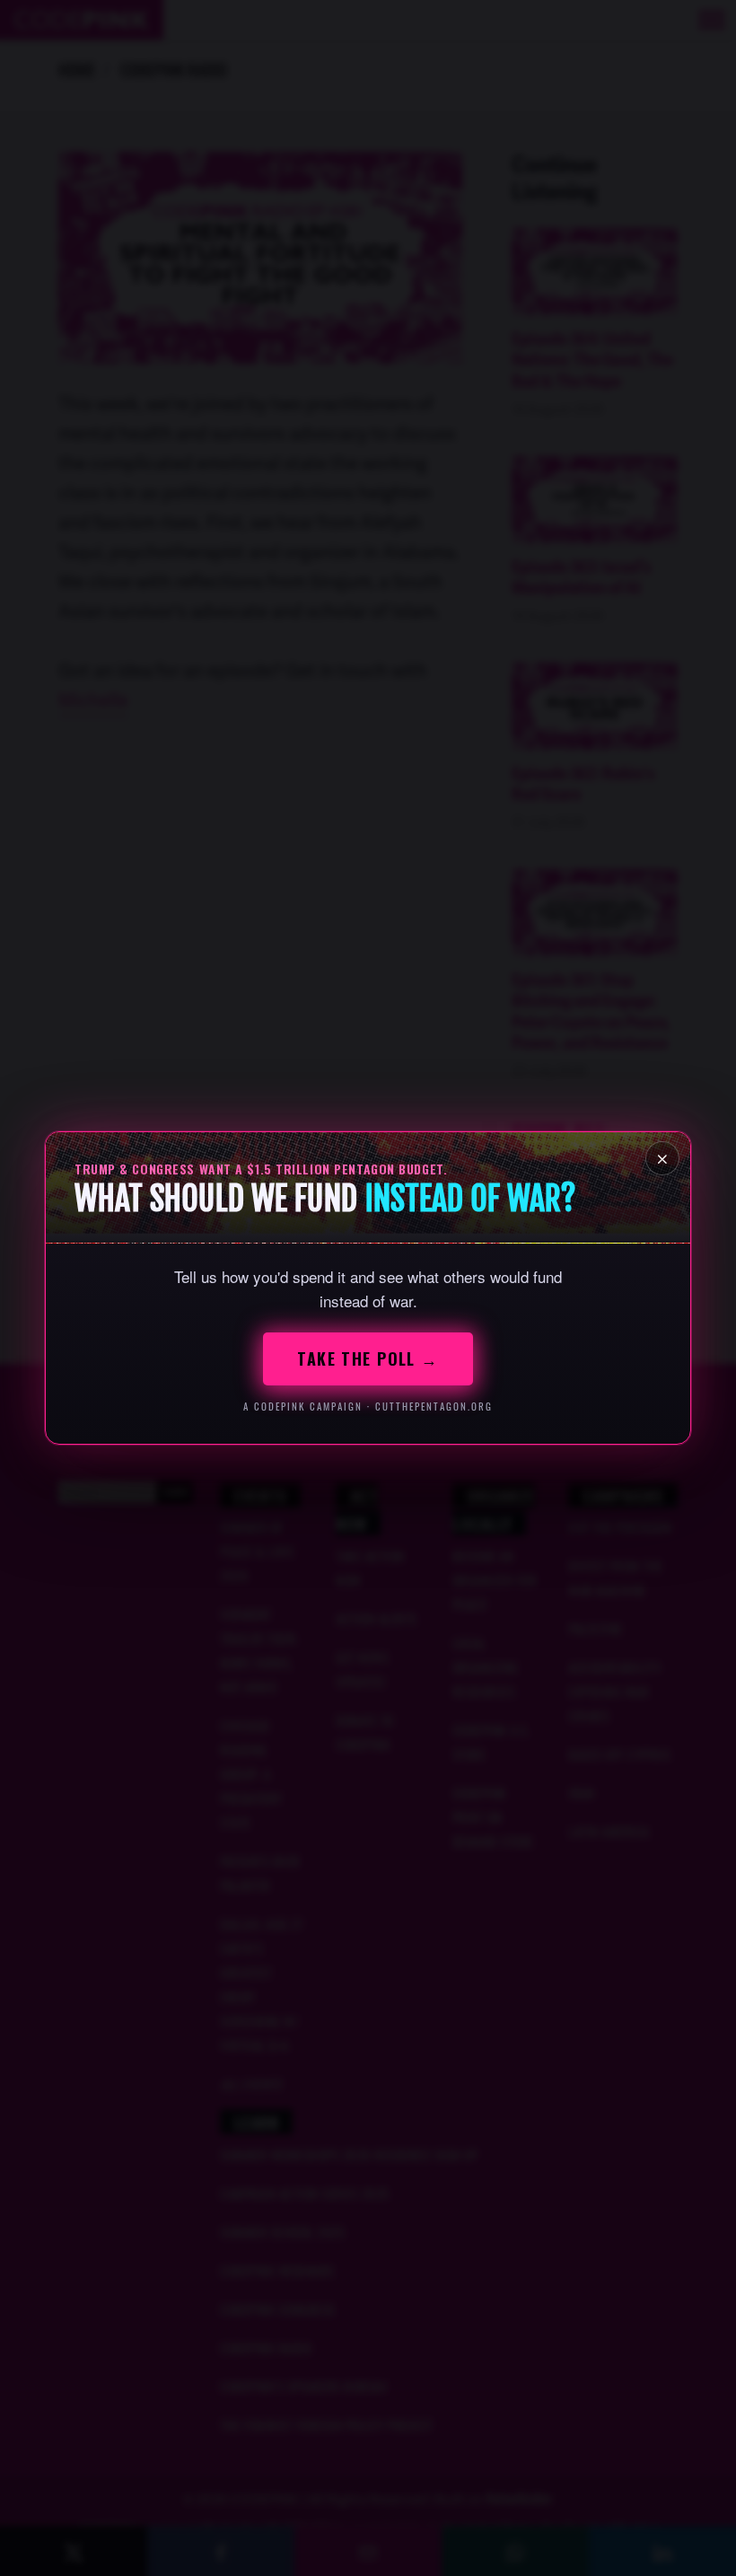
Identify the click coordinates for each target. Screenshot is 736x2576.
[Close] (662, 1158)
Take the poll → (368, 1358)
